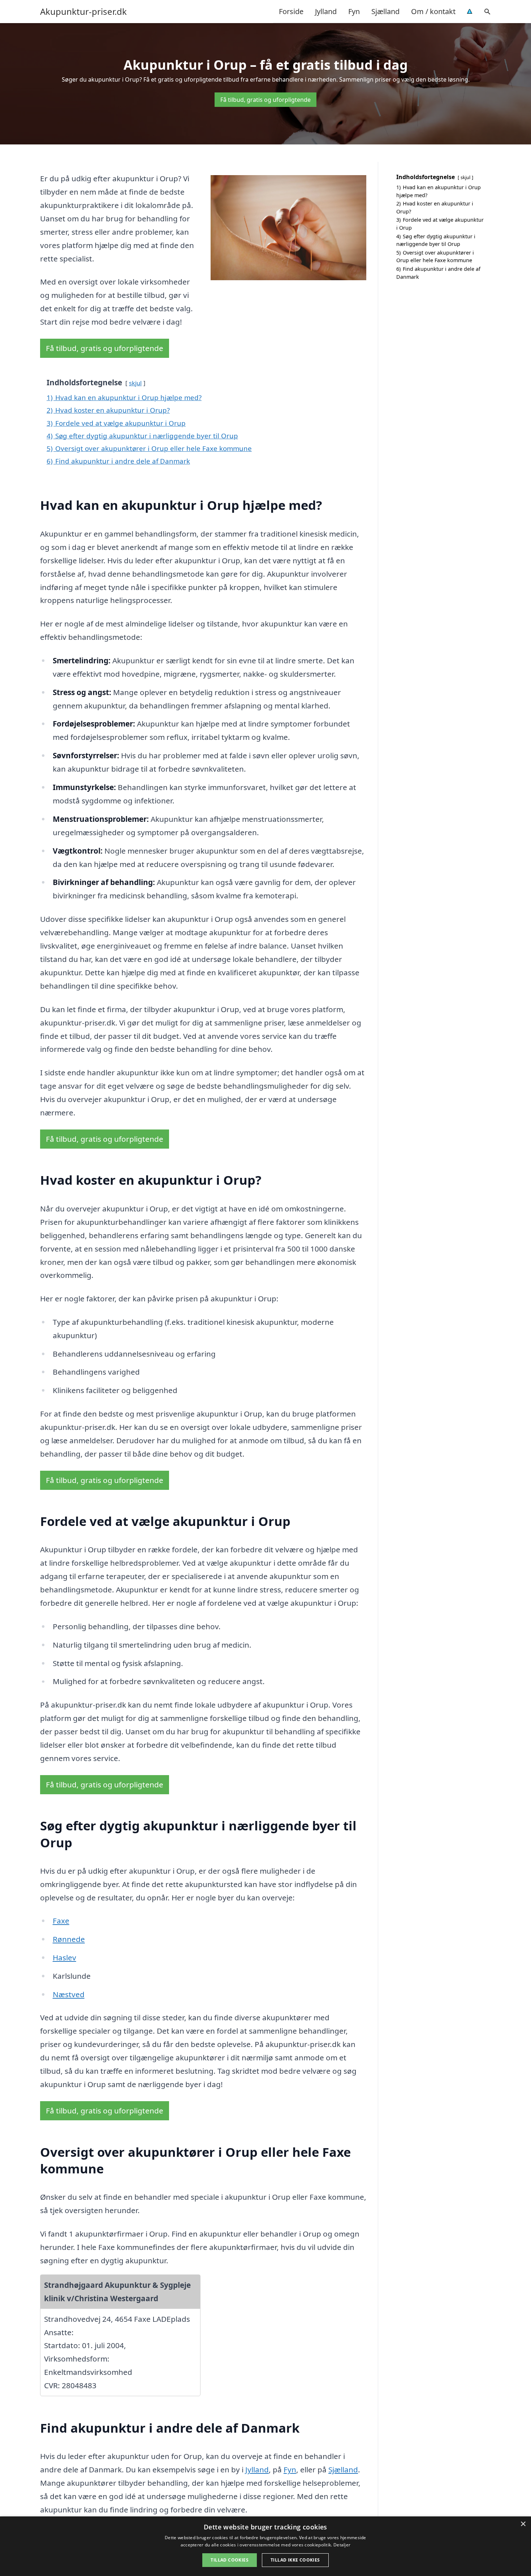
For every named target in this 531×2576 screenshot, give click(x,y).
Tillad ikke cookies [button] (295, 2560)
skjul (135, 383)
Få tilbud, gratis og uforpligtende (265, 100)
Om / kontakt (433, 11)
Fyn (354, 11)
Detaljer (342, 2545)
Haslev (64, 1957)
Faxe (61, 1921)
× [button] (523, 2524)
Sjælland (385, 11)
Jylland (326, 11)
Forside (291, 11)
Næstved (69, 1994)
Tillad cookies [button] (230, 2560)
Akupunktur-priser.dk (83, 12)
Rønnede (69, 1939)
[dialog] (265, 2546)
